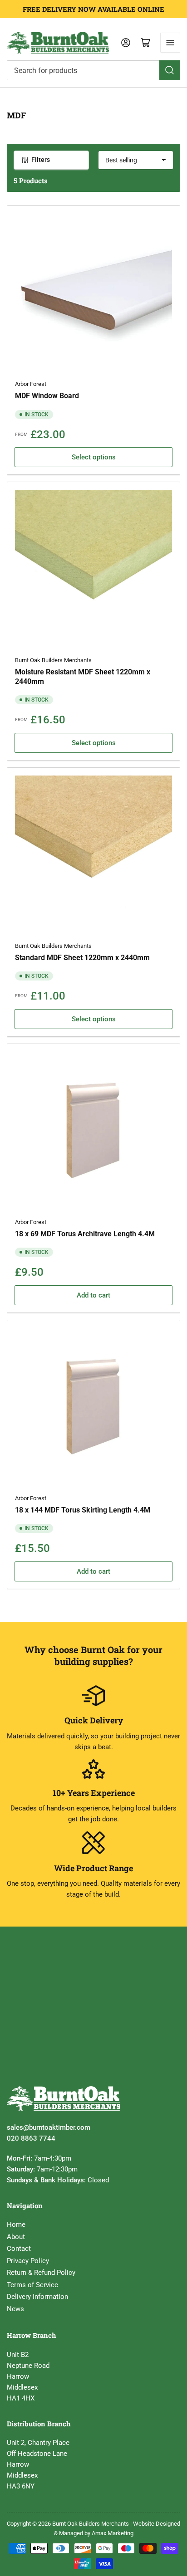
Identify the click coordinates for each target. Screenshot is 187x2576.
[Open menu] (170, 43)
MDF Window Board (47, 396)
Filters (41, 160)
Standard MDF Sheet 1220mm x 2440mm (82, 958)
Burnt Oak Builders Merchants (53, 660)
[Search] (170, 70)
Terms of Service (32, 2285)
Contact (19, 2249)
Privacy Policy (28, 2261)
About (16, 2237)
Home (16, 2225)
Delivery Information (37, 2297)
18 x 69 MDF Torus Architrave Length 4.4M (85, 1234)
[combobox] (93, 70)
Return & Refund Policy (41, 2273)
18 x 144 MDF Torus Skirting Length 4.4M (83, 1510)
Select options (94, 457)
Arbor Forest (31, 384)
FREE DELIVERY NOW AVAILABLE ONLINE (93, 9)
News (15, 2309)
